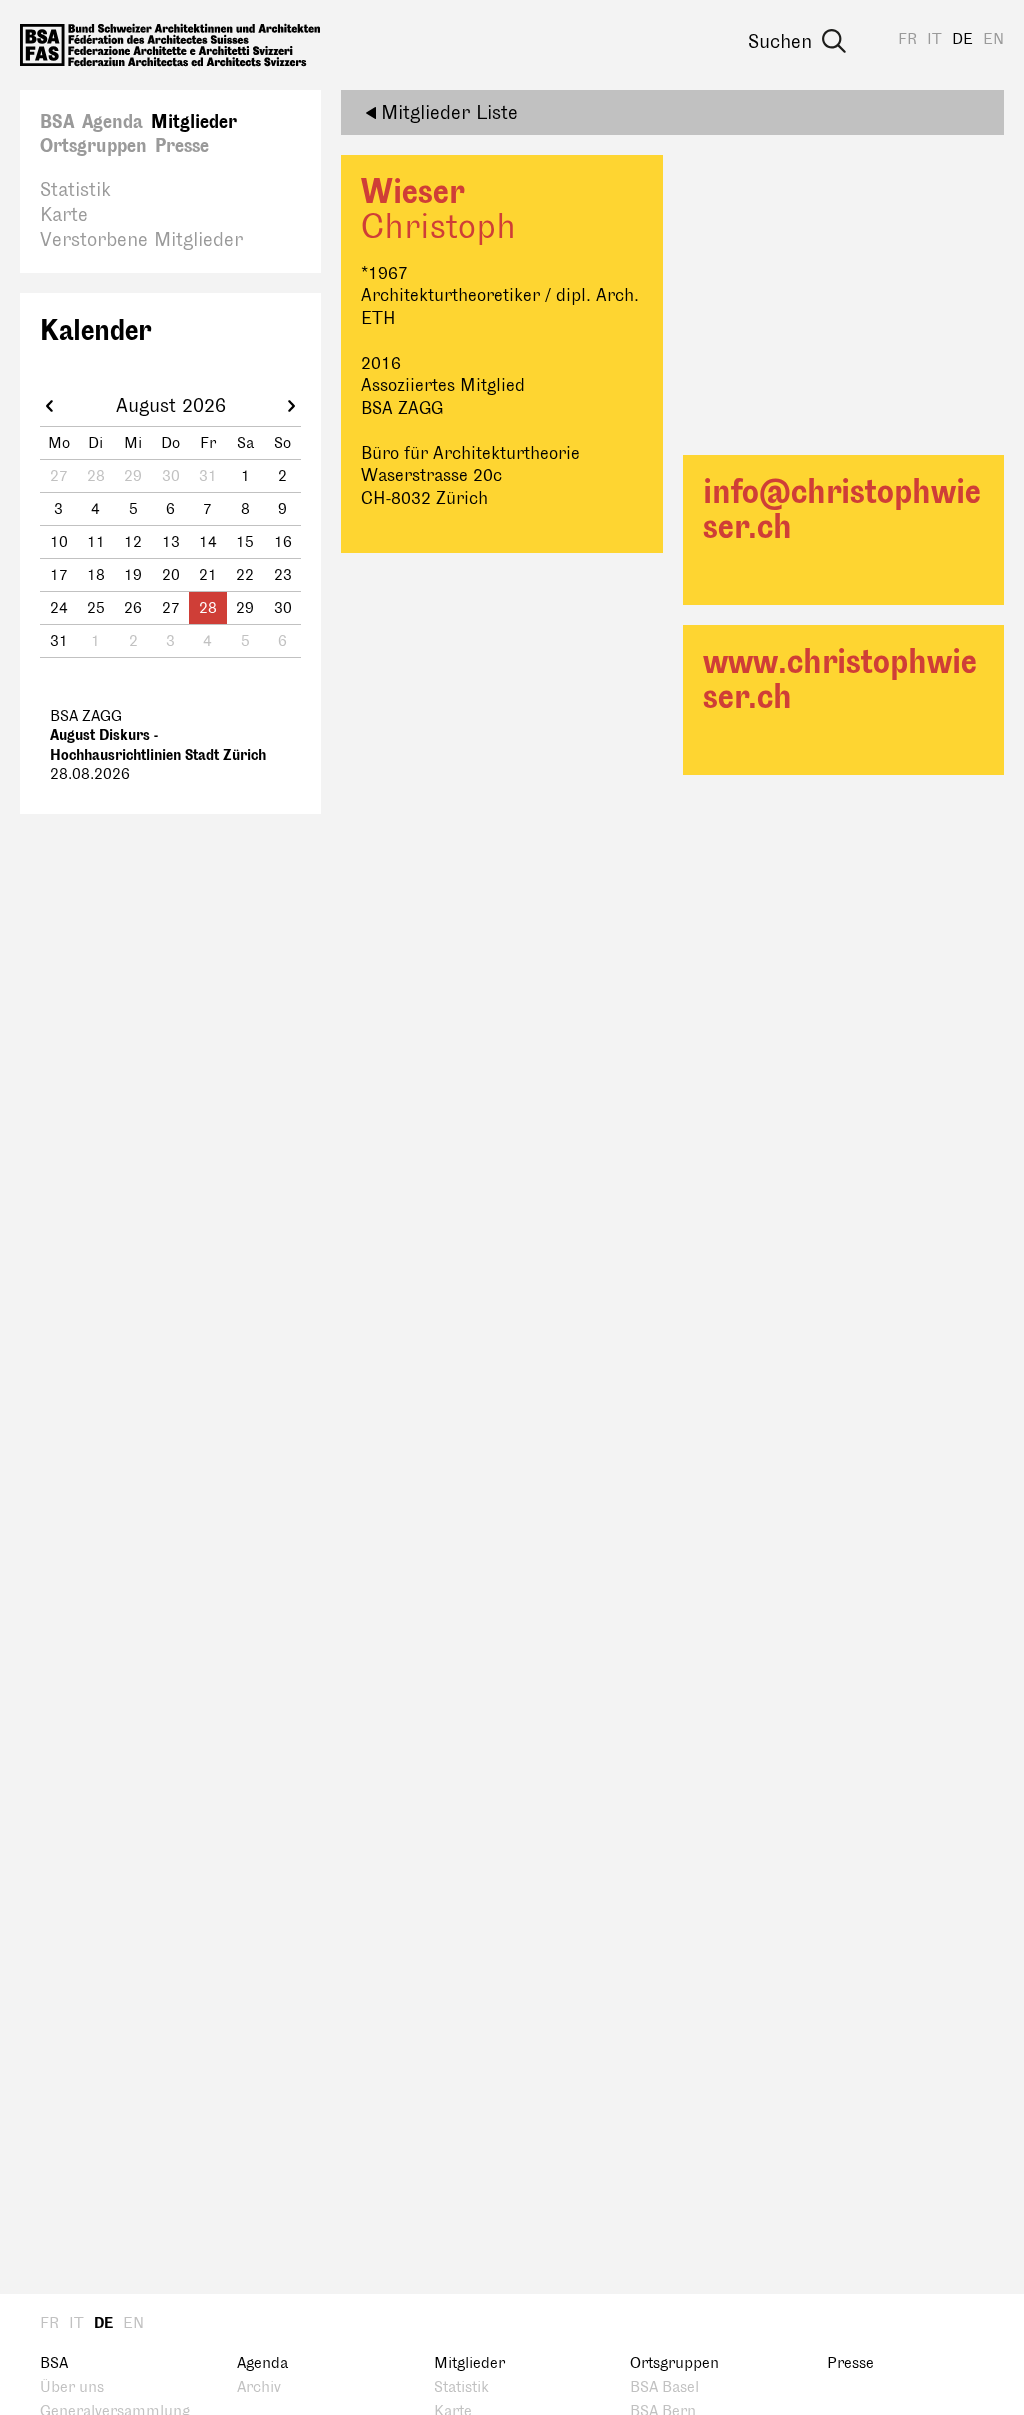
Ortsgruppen (93, 146)
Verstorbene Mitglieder (141, 240)
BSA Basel (664, 2387)
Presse (182, 146)
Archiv (259, 2387)
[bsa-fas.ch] (170, 45)
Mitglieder (194, 122)
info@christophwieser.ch (842, 510)
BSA (57, 122)
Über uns (72, 2387)
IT (934, 39)
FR (907, 39)
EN (993, 39)
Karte (64, 215)
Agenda (112, 122)
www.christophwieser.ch (840, 680)
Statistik (75, 190)
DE (962, 39)
